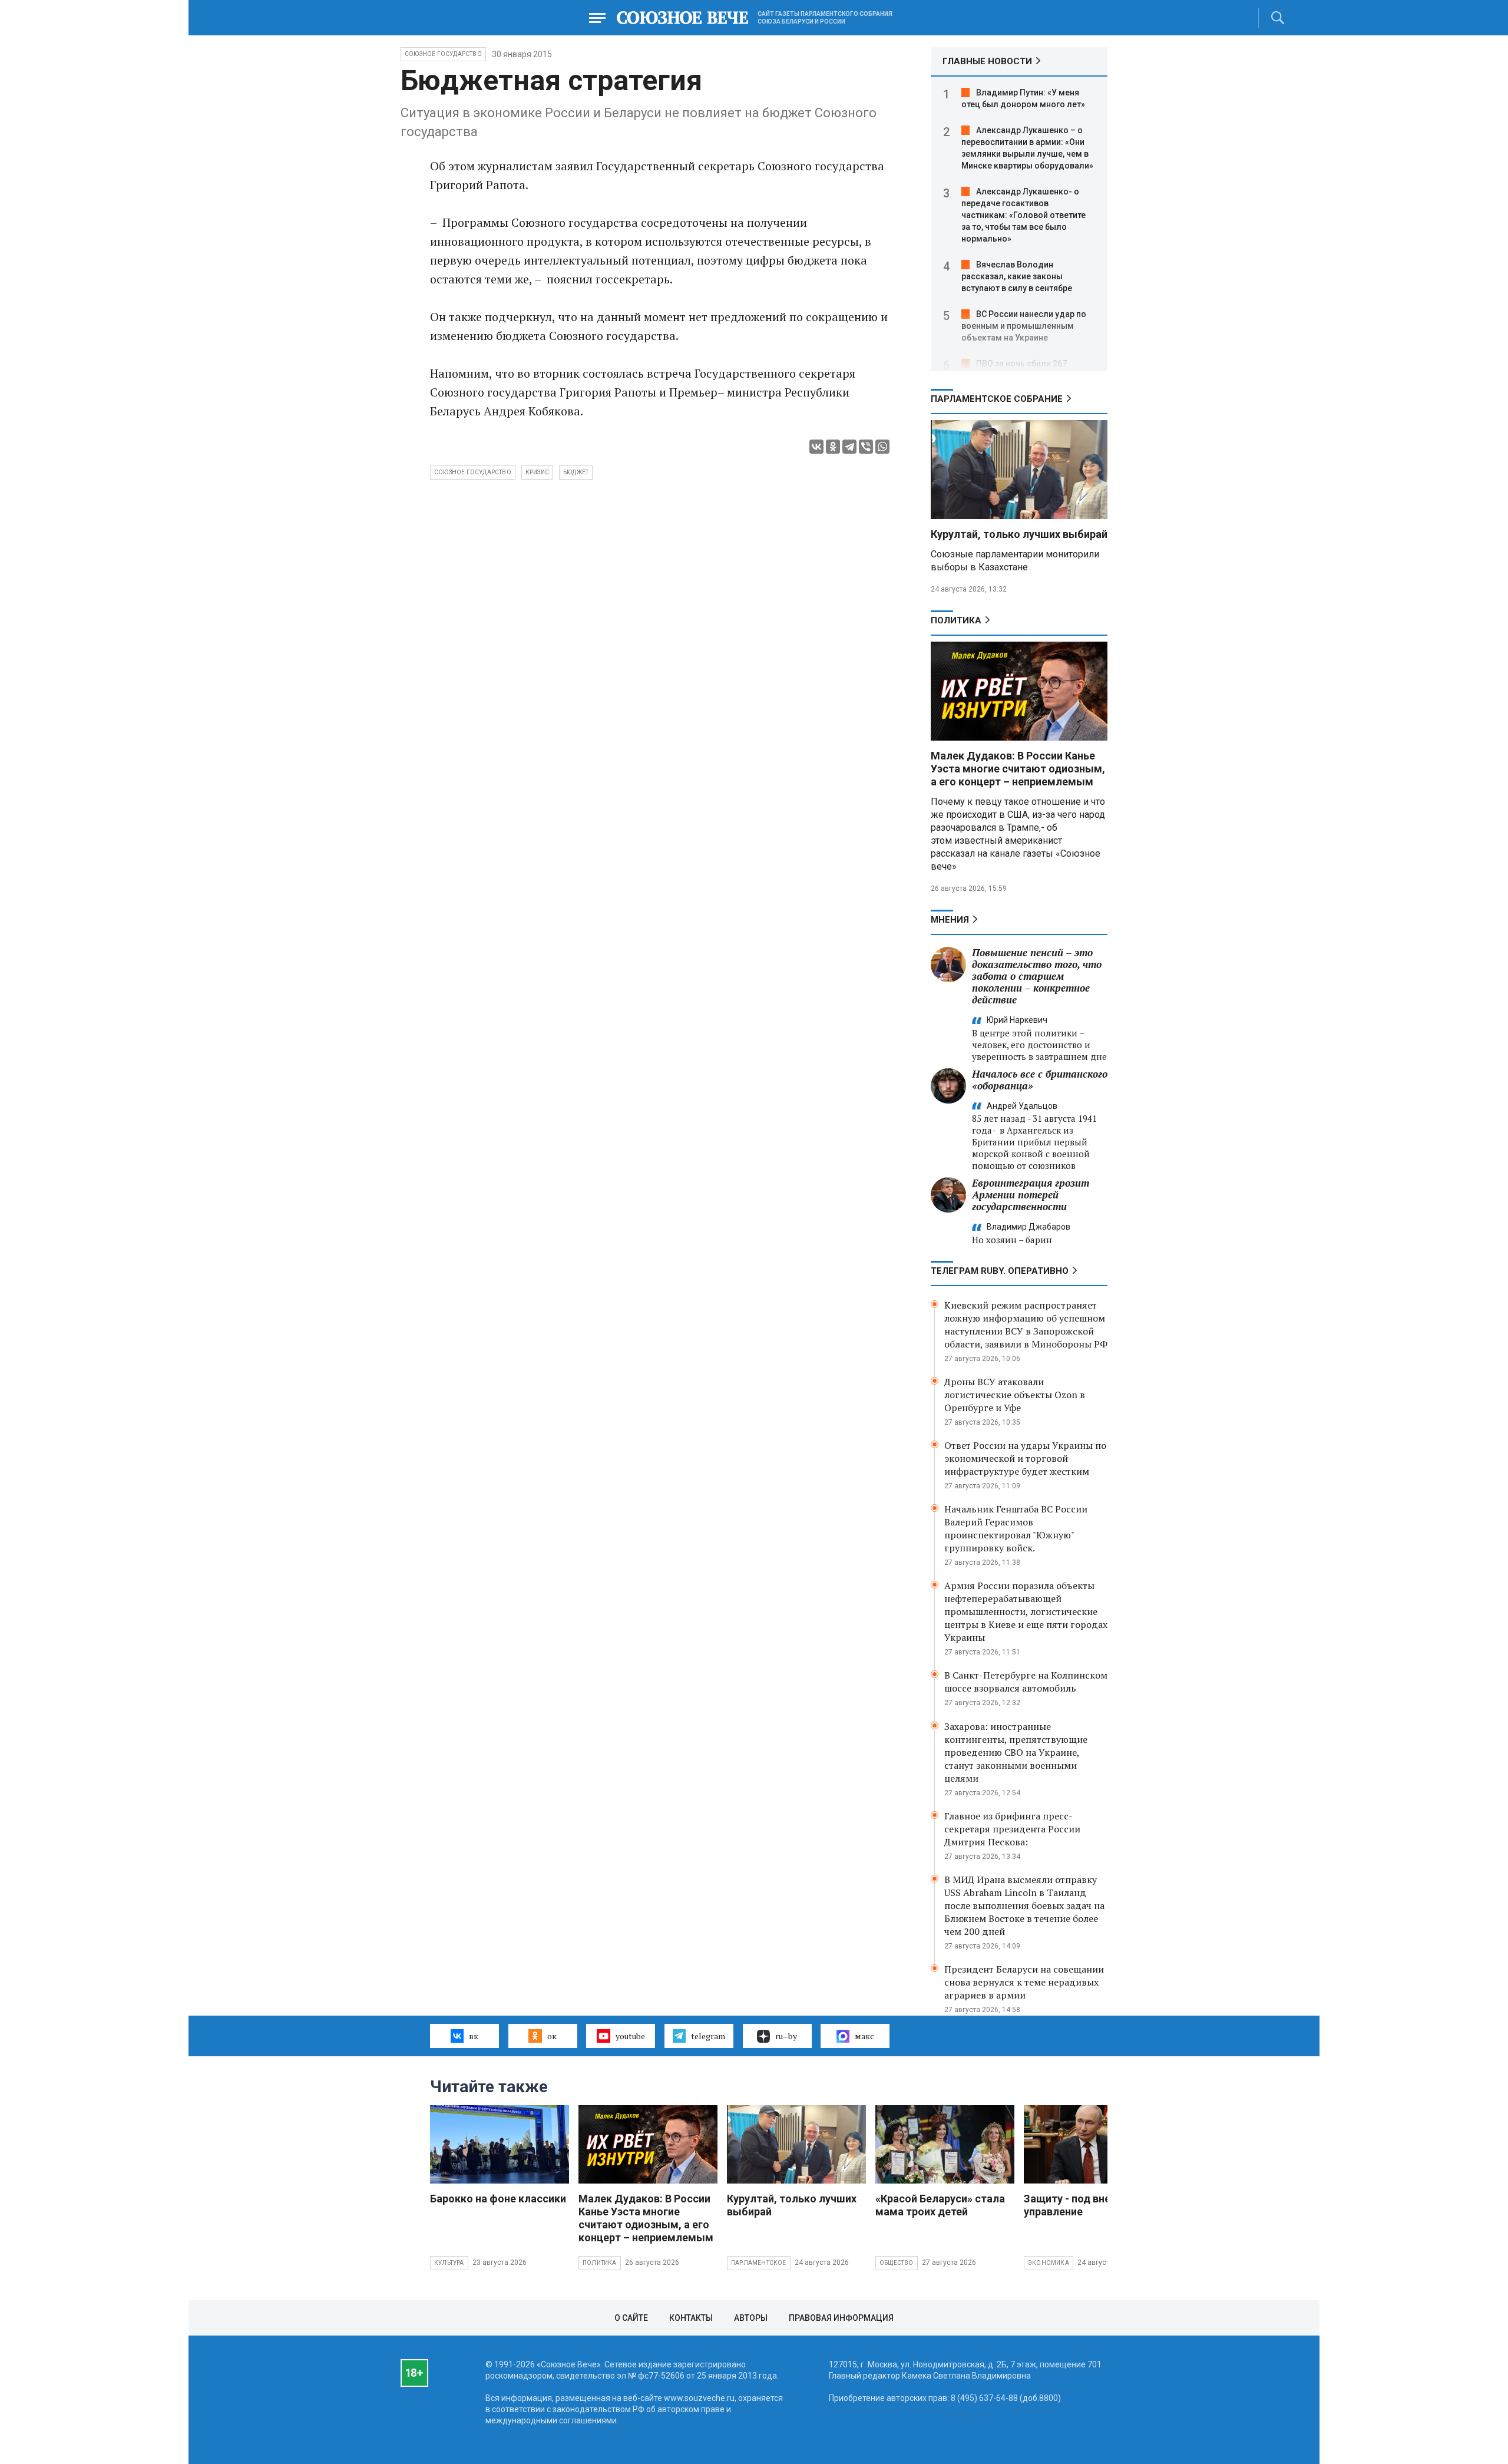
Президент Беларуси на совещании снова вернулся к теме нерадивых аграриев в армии (1024, 1982)
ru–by (786, 2036)
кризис (537, 472)
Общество (897, 2263)
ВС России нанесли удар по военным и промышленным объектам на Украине (1024, 326)
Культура (449, 2263)
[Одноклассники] (833, 447)
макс (864, 2036)
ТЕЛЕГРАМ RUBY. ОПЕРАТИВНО (1000, 1271)
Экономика (1049, 2263)
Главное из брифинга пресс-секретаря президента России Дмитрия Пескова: (1012, 1829)
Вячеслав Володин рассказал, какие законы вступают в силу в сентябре (1017, 276)
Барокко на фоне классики (498, 2199)
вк (474, 2036)
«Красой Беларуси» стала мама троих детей (940, 2205)
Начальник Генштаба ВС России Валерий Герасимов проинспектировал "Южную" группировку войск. (1016, 1528)
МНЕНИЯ (950, 920)
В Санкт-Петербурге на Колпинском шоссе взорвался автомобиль (1026, 1682)
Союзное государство (443, 54)
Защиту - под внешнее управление (1080, 2205)
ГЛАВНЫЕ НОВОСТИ (987, 61)
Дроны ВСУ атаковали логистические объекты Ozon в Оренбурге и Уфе (1015, 1395)
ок (552, 2036)
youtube (630, 2036)
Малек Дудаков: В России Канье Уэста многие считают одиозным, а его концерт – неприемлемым (1018, 769)
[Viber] (866, 447)
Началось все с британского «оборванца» (1040, 1080)
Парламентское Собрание (997, 399)
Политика (956, 620)
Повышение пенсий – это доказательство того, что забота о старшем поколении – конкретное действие (1037, 976)
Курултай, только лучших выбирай (1019, 534)
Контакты (691, 2318)
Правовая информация (841, 2318)
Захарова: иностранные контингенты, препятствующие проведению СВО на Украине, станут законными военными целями (1016, 1752)
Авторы (751, 2318)
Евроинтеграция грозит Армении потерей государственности (1031, 1195)
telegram (708, 2036)
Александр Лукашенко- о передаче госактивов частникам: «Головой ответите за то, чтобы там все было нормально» (1023, 215)
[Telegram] (849, 447)
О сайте (631, 2318)
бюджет (576, 472)
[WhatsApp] (882, 447)
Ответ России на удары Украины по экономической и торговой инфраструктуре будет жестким (1025, 1458)
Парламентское (759, 2263)
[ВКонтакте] (816, 447)
